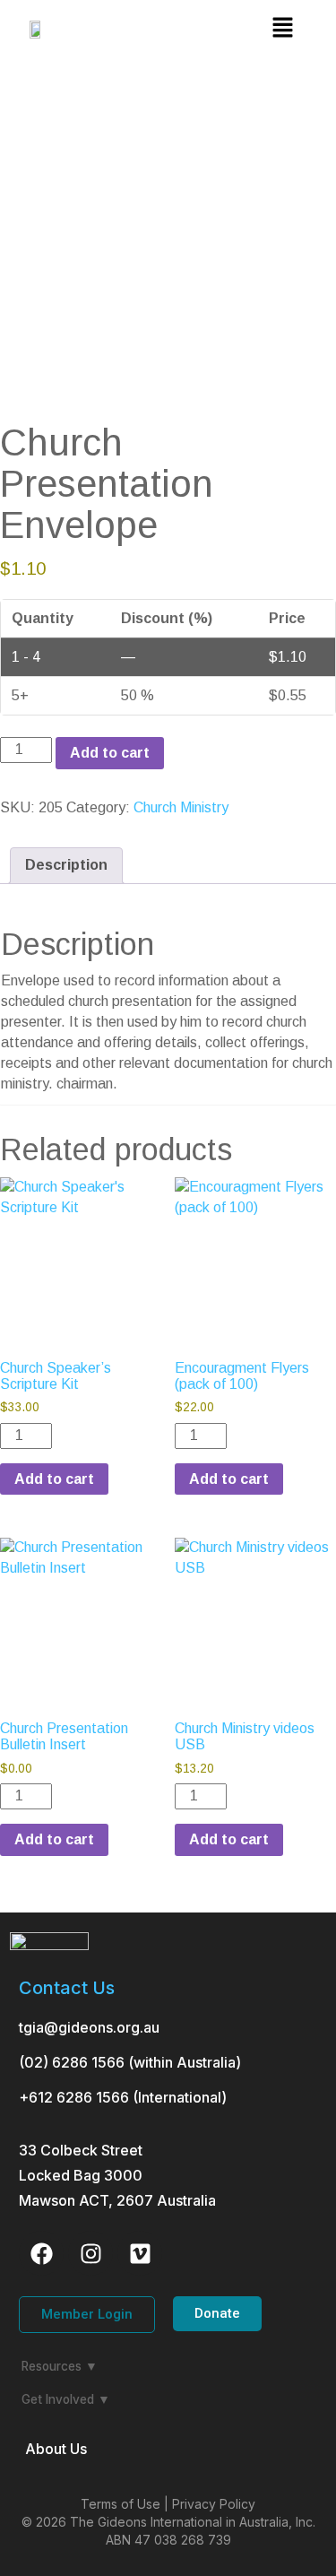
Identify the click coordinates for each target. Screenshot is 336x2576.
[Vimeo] (140, 2253)
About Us (56, 2449)
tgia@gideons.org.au (89, 2027)
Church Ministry (181, 807)
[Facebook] (41, 2253)
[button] (283, 29)
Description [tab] (66, 865)
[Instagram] (90, 2253)
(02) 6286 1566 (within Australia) (130, 2062)
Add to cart (110, 753)
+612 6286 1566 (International (120, 2097)
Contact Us (67, 1988)
